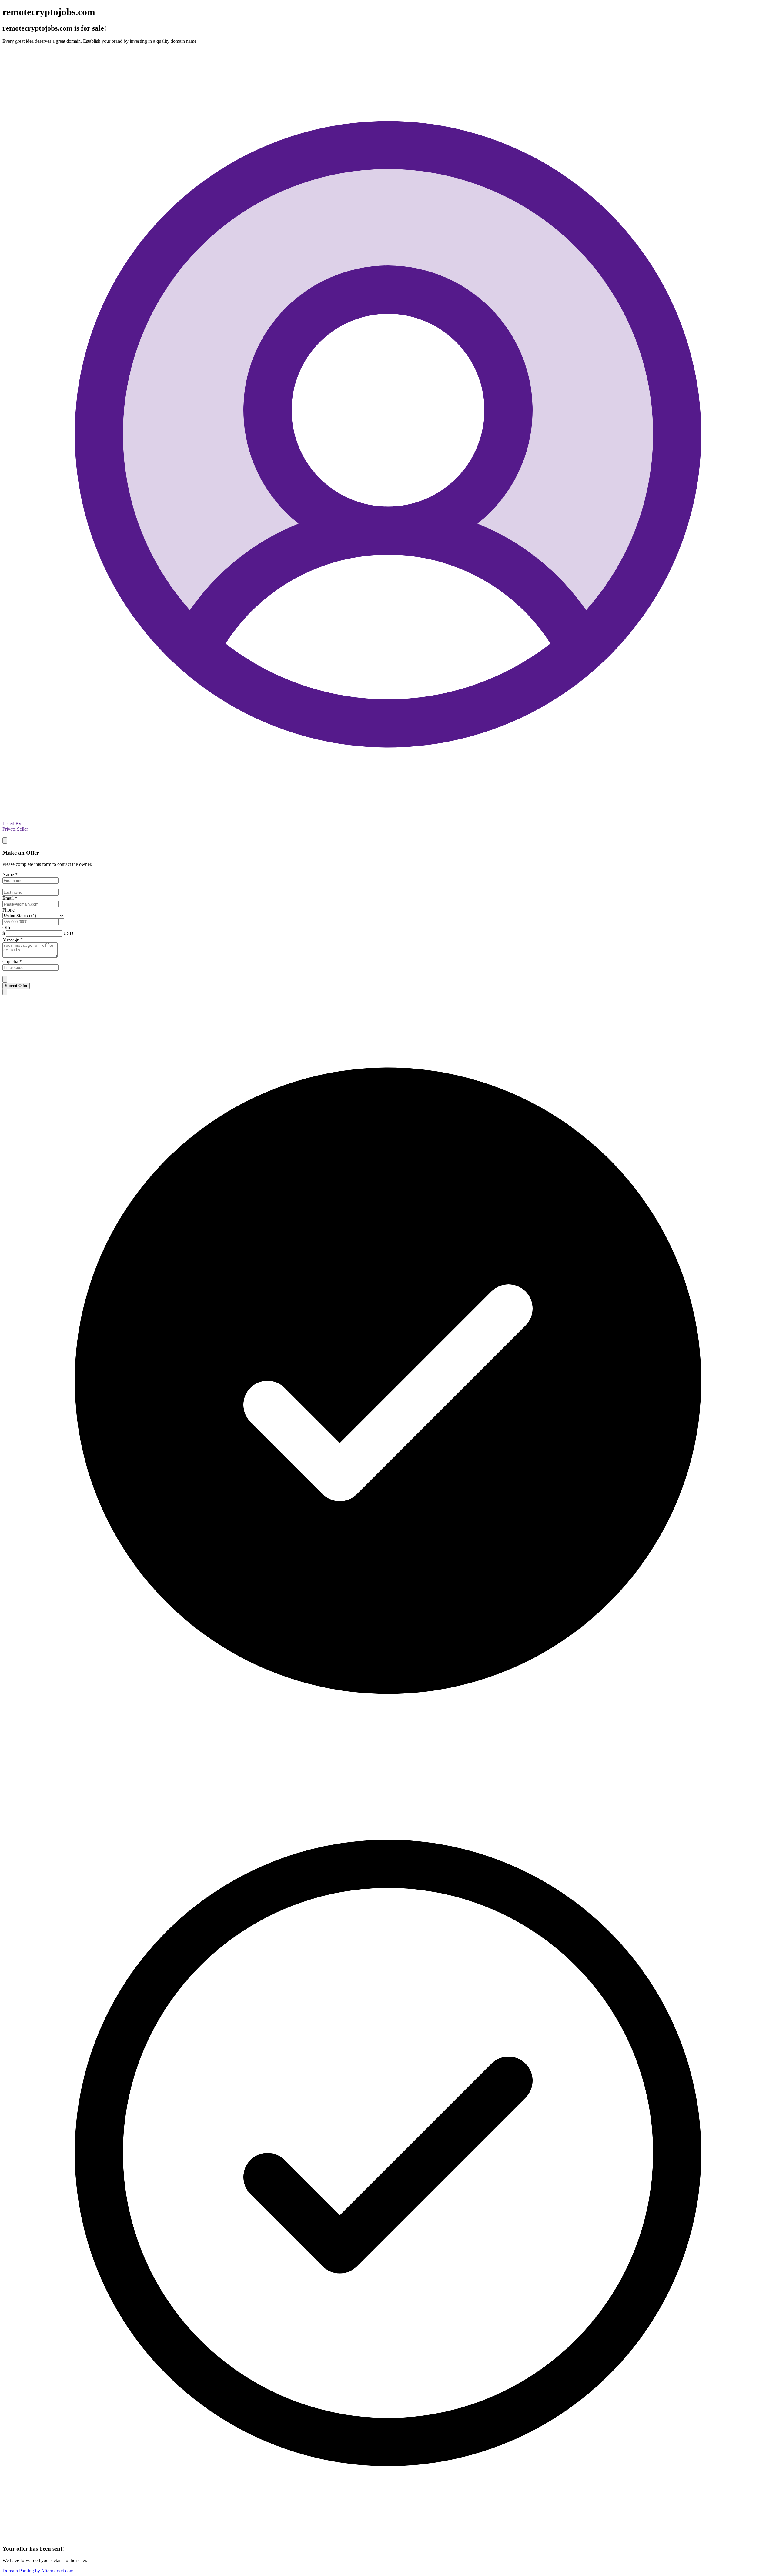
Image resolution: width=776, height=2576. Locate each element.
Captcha (12, 961)
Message (13, 939)
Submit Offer (16, 986)
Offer (8, 928)
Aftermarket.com (38, 2571)
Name (10, 874)
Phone (8, 910)
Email (10, 898)
